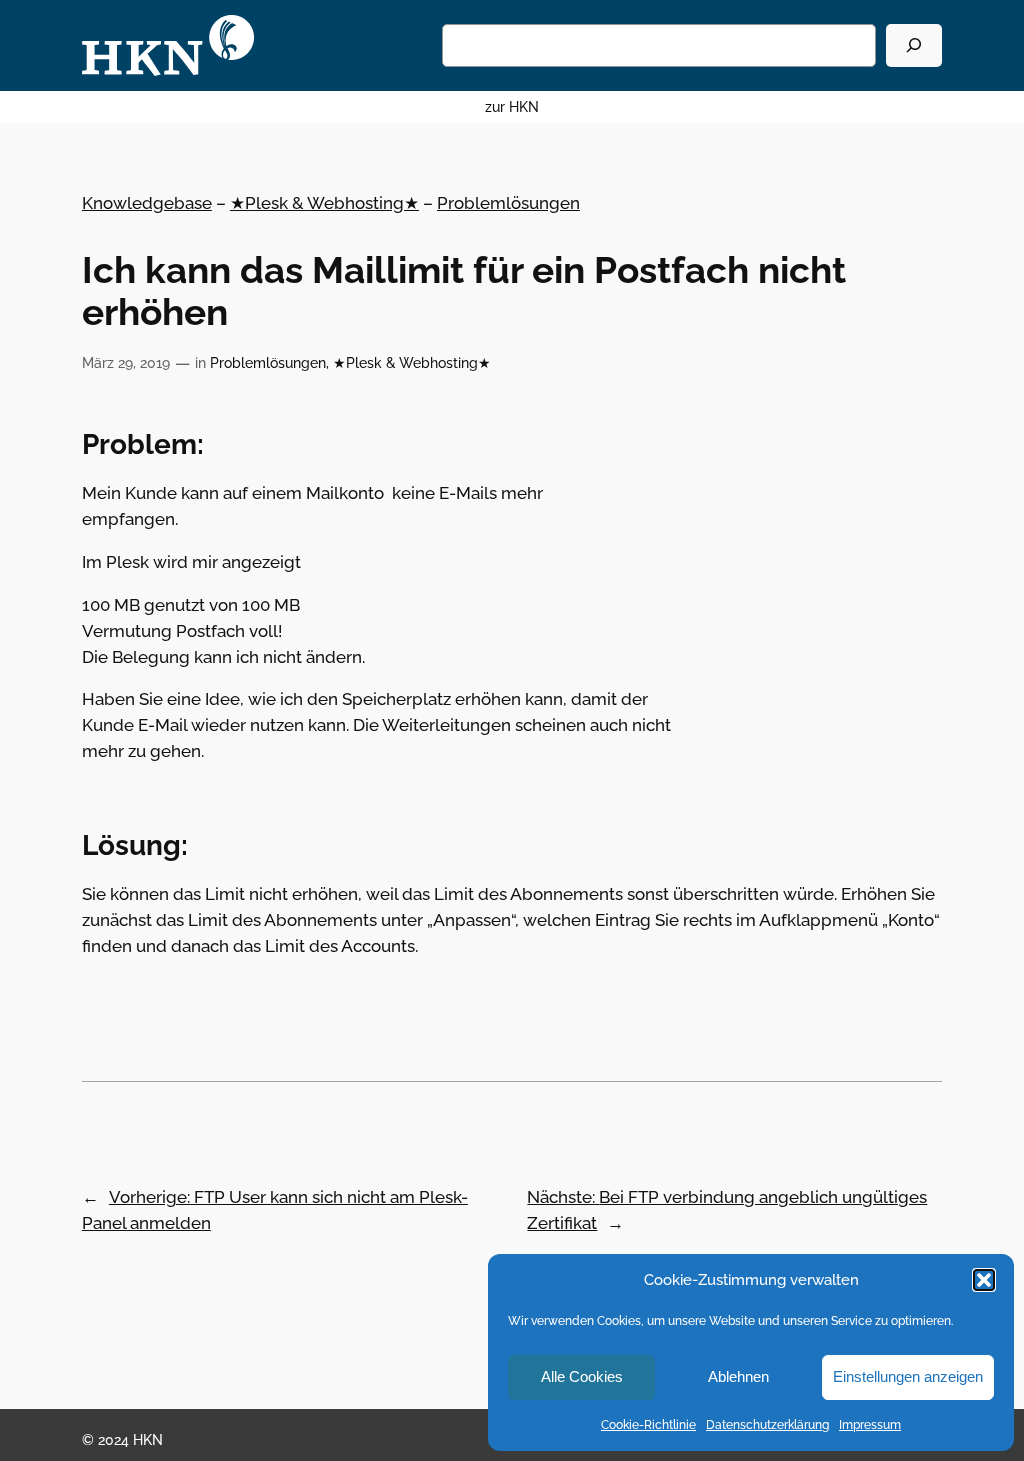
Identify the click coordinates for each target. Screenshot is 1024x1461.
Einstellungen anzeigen (908, 1376)
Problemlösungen (508, 203)
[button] (984, 1280)
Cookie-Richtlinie (648, 1425)
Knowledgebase (147, 203)
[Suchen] (914, 45)
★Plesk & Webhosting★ (324, 203)
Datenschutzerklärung (767, 1425)
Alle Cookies (582, 1376)
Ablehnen (738, 1376)
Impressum (870, 1425)
